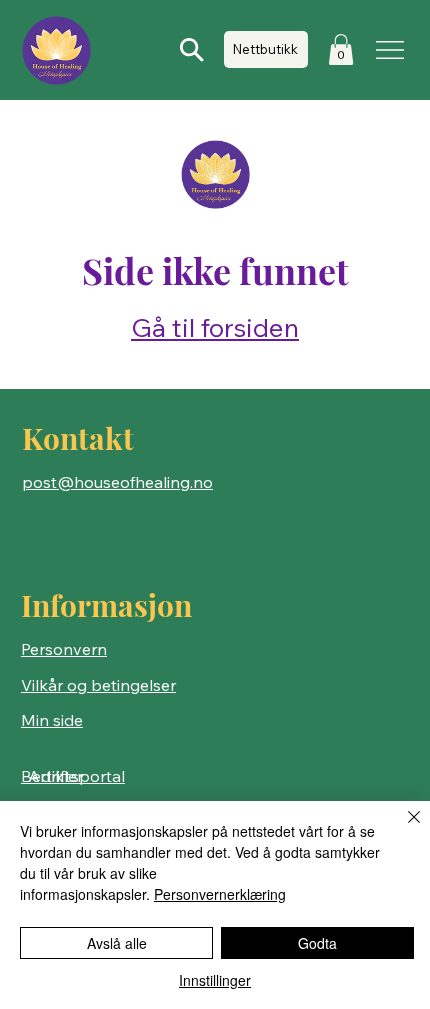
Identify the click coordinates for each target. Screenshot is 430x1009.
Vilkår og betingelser (98, 685)
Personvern (64, 649)
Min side (52, 720)
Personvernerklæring (220, 894)
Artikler (55, 776)
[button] (341, 49)
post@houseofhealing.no (117, 482)
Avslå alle (117, 943)
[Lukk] (402, 829)
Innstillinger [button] (215, 980)
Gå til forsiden (215, 327)
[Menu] (391, 50)
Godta (317, 943)
